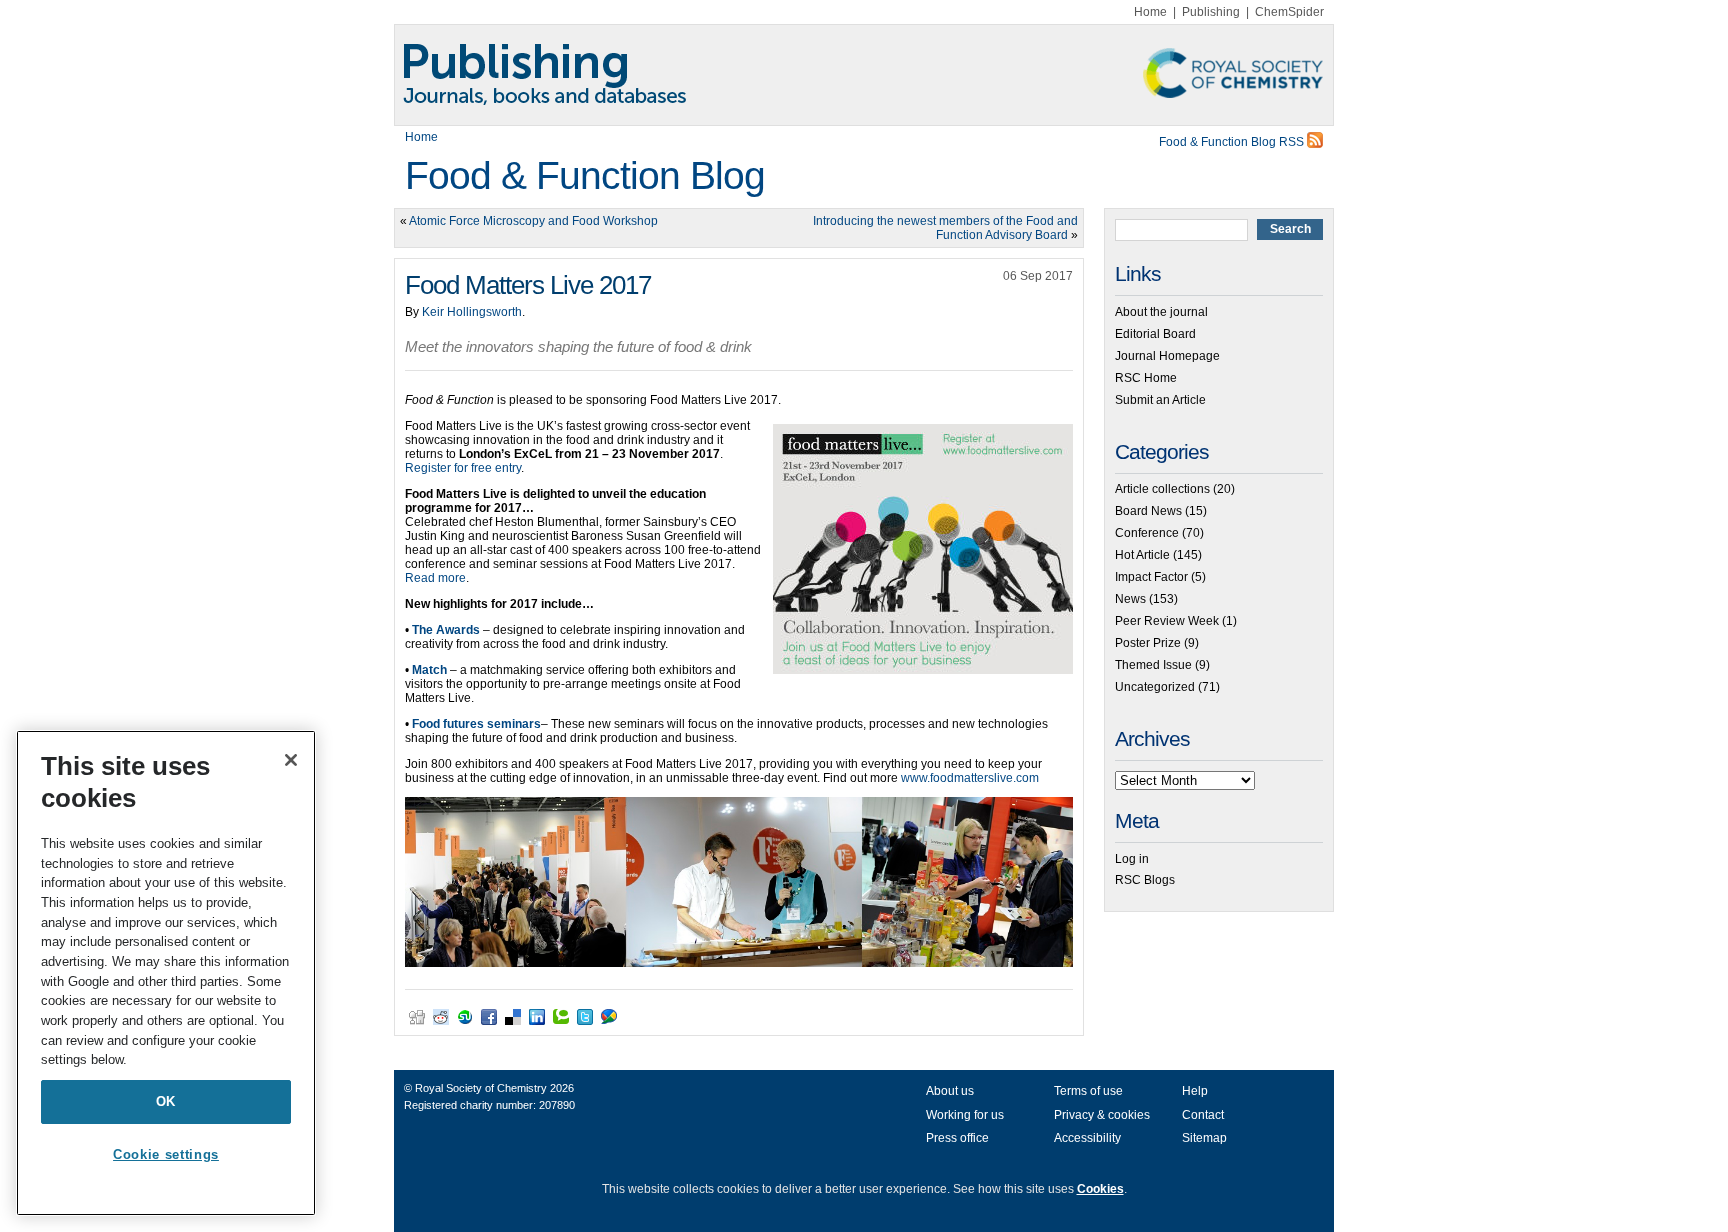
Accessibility (1087, 1138)
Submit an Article (1160, 400)
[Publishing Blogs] (864, 75)
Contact (1203, 1115)
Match (429, 670)
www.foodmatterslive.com (970, 778)
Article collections (1162, 489)
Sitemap (1204, 1138)
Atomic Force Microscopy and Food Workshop (533, 221)
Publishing (1211, 12)
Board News (1148, 511)
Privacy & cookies (1102, 1115)
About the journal (1161, 312)
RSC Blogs (1145, 880)
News (1130, 599)
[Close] (291, 760)
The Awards (446, 630)
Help (1195, 1091)
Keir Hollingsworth (472, 312)
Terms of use (1088, 1091)
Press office (957, 1138)
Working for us (965, 1115)
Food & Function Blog (585, 175)
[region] (166, 973)
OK (166, 1101)
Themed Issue (1153, 665)
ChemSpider (1289, 12)
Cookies (1100, 1189)
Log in (1132, 859)
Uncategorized (1155, 687)
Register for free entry (463, 468)
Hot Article (1142, 555)
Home (1150, 12)
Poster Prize (1148, 643)
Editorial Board (1155, 334)
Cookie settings (166, 1154)
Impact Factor (1151, 577)
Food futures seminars (476, 724)
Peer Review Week (1167, 621)
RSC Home (1146, 378)
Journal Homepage (1167, 356)
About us (950, 1091)
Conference (1147, 533)
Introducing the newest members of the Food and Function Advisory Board (945, 228)
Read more (435, 578)
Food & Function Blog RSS (1233, 142)
